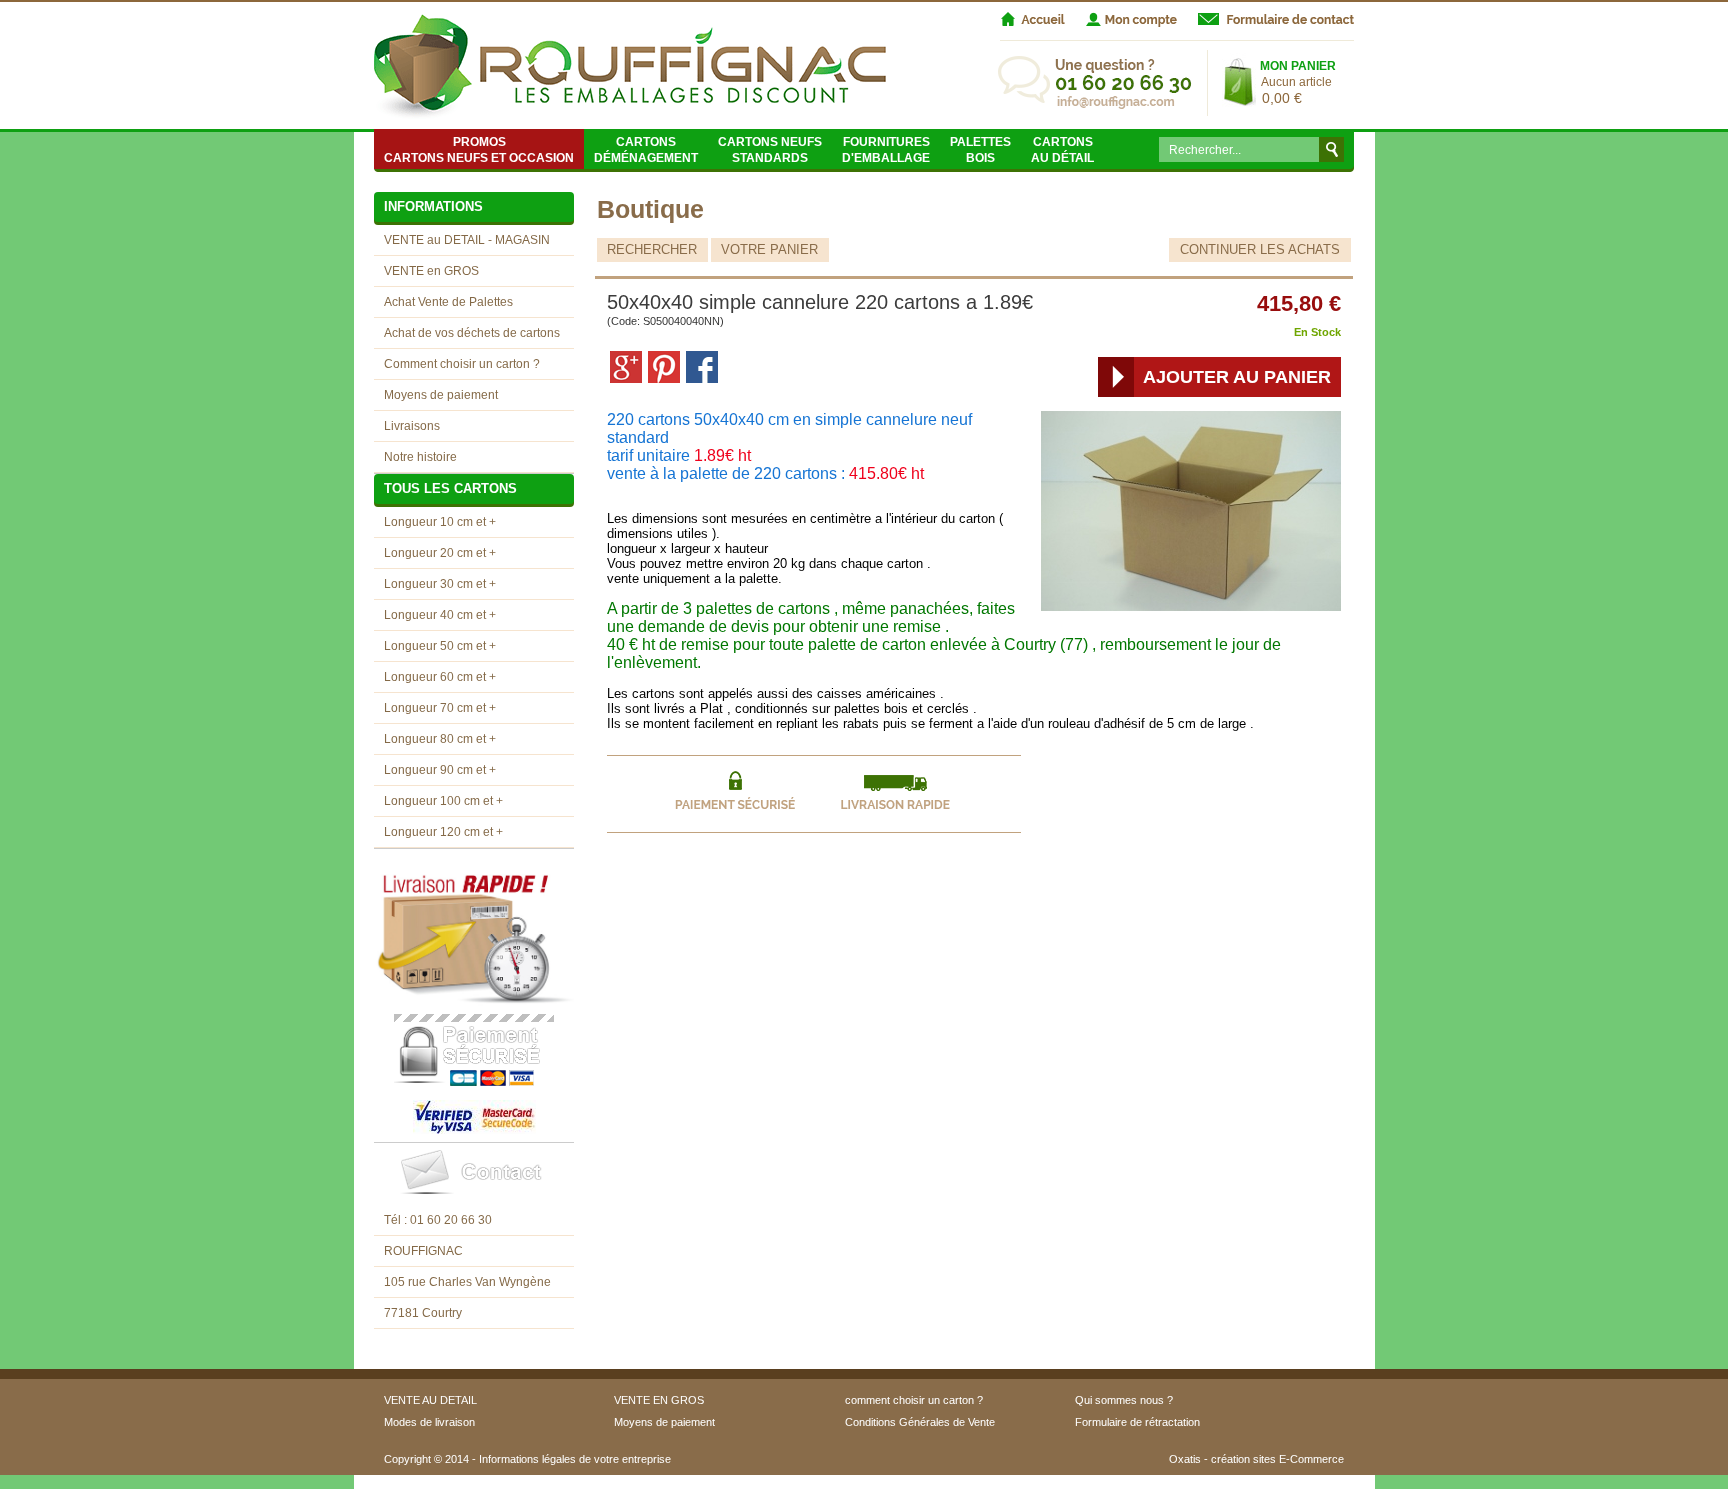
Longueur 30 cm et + (440, 584)
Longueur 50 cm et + (440, 646)
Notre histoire (420, 457)
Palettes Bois (980, 150)
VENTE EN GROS (659, 1400)
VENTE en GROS (431, 271)
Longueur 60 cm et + (440, 677)
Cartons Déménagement (646, 150)
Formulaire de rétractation (1137, 1422)
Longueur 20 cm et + (440, 553)
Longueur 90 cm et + (440, 770)
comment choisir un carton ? (914, 1400)
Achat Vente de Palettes (448, 302)
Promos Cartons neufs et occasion (479, 150)
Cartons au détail (1062, 150)
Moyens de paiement (441, 395)
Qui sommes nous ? (1124, 1400)
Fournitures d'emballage (886, 150)
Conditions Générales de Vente (920, 1422)
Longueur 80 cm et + (440, 739)
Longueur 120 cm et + (443, 832)
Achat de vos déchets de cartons (472, 333)
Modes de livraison (429, 1422)
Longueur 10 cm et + (440, 522)
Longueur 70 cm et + (440, 708)
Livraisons (412, 426)
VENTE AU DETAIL (430, 1400)
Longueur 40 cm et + (440, 615)
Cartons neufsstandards (770, 150)
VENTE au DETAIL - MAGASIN (467, 240)
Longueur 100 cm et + (443, 801)
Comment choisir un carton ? (462, 364)
